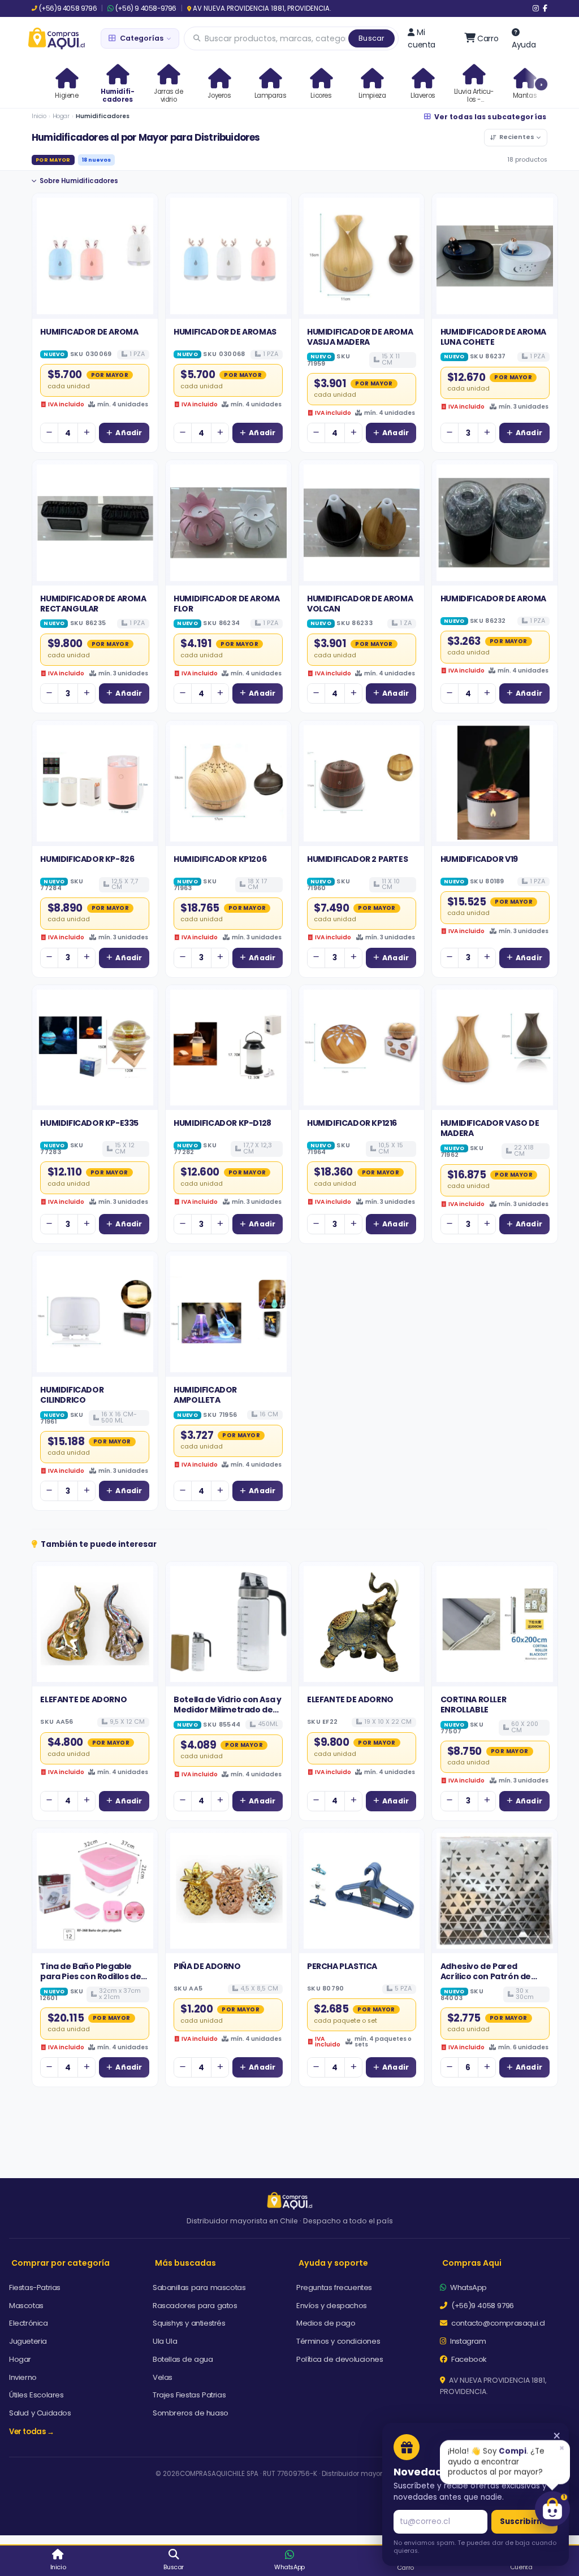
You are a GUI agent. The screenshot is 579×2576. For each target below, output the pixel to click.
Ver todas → (32, 2432)
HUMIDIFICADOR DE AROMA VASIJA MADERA (360, 337)
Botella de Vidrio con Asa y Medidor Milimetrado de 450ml (227, 1710)
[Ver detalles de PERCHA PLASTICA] (362, 1891)
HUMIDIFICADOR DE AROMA (493, 599)
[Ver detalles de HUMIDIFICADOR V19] (495, 783)
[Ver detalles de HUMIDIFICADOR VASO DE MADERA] (495, 1048)
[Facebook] (545, 8)
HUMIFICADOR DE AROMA (89, 332)
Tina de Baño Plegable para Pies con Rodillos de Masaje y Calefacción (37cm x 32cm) (90, 1982)
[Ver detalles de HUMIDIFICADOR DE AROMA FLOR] (228, 523)
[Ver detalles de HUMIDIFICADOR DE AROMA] (495, 523)
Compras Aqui (472, 2263)
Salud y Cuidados (40, 2413)
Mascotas (26, 2306)
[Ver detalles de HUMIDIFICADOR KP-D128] (228, 1048)
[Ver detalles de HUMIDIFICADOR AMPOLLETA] (228, 1314)
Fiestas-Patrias (35, 2287)
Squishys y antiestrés (189, 2323)
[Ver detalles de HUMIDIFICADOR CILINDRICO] (95, 1314)
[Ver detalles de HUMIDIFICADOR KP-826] (95, 783)
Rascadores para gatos (195, 2306)
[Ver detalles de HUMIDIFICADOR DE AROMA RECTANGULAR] (95, 523)
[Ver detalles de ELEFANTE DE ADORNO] (95, 1624)
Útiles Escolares (36, 2395)
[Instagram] (536, 8)
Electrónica (29, 2323)
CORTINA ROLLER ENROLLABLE (473, 1705)
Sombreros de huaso (191, 2413)
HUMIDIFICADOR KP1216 (352, 1123)
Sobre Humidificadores (79, 181)
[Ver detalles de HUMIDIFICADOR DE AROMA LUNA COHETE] (495, 256)
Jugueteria (28, 2341)
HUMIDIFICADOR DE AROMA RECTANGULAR (93, 604)
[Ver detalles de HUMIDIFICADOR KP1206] (228, 783)
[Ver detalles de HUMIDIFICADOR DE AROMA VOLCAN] (362, 523)
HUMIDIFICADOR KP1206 (220, 859)
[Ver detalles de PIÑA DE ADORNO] (228, 1891)
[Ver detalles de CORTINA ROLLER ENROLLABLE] (495, 1624)
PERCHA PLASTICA (342, 1966)
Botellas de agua (183, 2359)
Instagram (467, 2341)
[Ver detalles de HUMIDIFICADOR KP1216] (362, 1048)
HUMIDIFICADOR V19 (479, 859)
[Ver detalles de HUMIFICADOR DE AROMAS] (228, 256)
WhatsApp (468, 2287)
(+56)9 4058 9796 (68, 8)
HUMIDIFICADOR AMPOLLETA (205, 1395)
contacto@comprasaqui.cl (497, 2323)
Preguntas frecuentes (334, 2287)
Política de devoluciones (340, 2359)
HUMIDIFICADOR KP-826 (87, 859)
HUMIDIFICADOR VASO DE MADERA (490, 1128)
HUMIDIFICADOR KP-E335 (89, 1123)
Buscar (371, 38)
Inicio (39, 116)
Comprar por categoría (61, 2263)
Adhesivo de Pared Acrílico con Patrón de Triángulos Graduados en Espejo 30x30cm (493, 1982)
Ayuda (524, 45)
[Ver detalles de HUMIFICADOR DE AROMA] (95, 256)
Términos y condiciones (338, 2341)
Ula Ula (165, 2341)
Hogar (61, 116)
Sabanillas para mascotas (199, 2287)
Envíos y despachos (332, 2306)
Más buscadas (185, 2263)
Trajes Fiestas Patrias (189, 2395)
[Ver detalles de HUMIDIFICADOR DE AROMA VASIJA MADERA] (362, 256)
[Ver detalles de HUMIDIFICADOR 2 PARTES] (362, 783)
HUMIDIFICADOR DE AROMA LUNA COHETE (493, 337)
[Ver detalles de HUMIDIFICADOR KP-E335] (95, 1048)
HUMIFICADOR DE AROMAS (225, 332)
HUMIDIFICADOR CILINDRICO (72, 1395)
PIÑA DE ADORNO (207, 1966)
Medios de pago (326, 2323)
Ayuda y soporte (333, 2263)
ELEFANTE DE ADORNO (83, 1699)
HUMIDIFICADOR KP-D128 (222, 1123)
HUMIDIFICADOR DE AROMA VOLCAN (360, 604)
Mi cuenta (422, 38)
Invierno (23, 2377)
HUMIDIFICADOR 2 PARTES (357, 859)
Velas (163, 2377)
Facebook (468, 2359)
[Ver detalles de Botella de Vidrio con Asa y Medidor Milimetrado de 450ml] (228, 1624)
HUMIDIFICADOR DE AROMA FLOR (226, 604)
